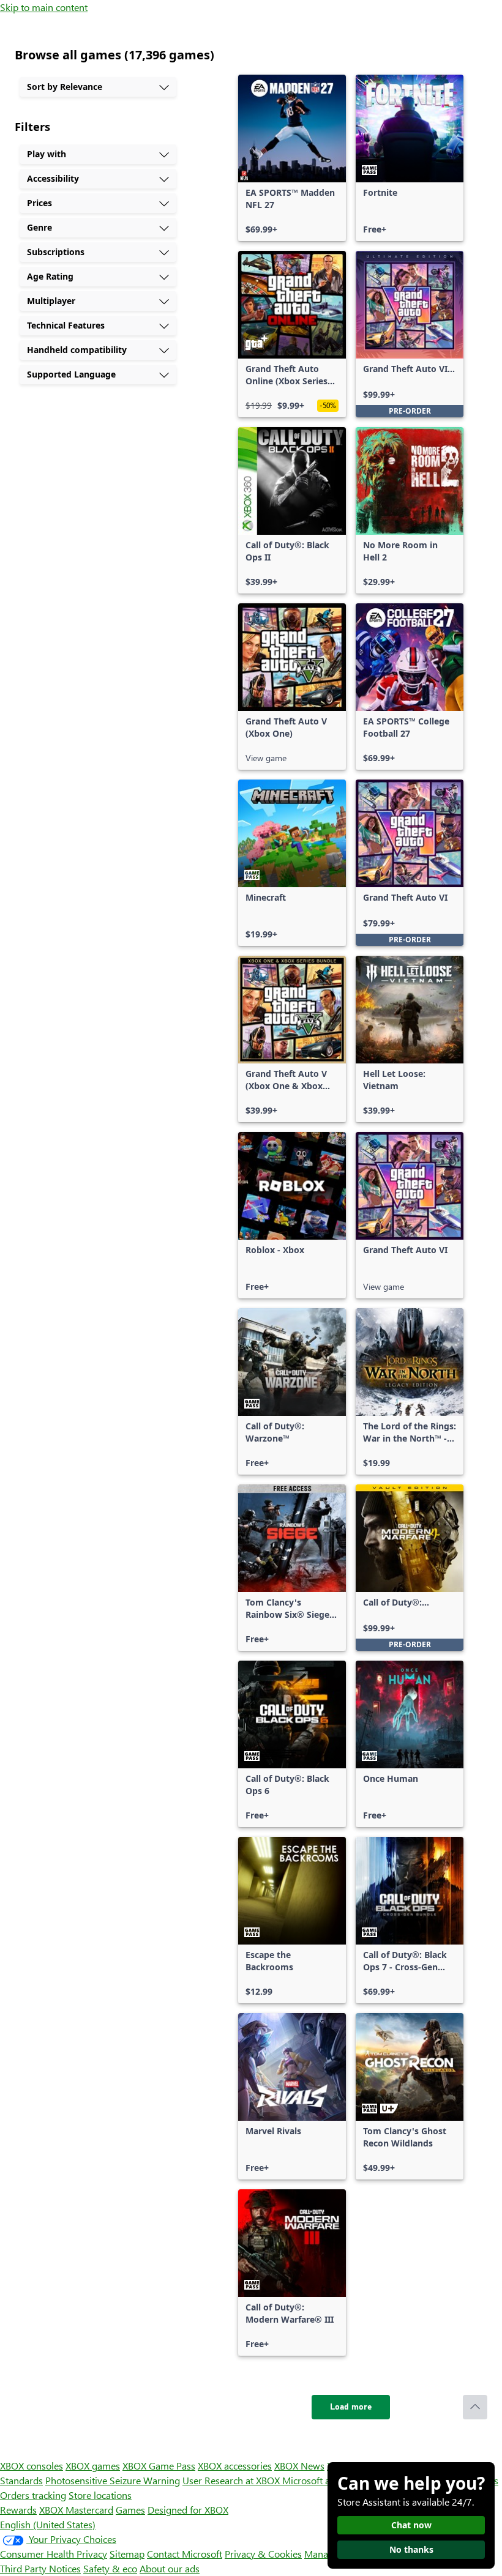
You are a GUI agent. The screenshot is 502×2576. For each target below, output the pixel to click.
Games (130, 2510)
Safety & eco (110, 2568)
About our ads (170, 2568)
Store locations (100, 2495)
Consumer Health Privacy (54, 2554)
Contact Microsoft (185, 2554)
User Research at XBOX (232, 2480)
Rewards (18, 2510)
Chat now (411, 2525)
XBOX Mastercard (76, 2510)
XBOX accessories (235, 2466)
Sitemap (127, 2554)
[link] (292, 158)
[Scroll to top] (475, 2407)
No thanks (411, 2549)
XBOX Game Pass (159, 2466)
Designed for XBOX (188, 2510)
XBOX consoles (32, 2466)
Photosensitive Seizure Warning (113, 2480)
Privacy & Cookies (263, 2554)
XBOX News (299, 2466)
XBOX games (93, 2466)
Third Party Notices (40, 2568)
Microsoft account (320, 2480)
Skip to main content (44, 7)
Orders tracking (33, 2495)
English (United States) (48, 2524)
